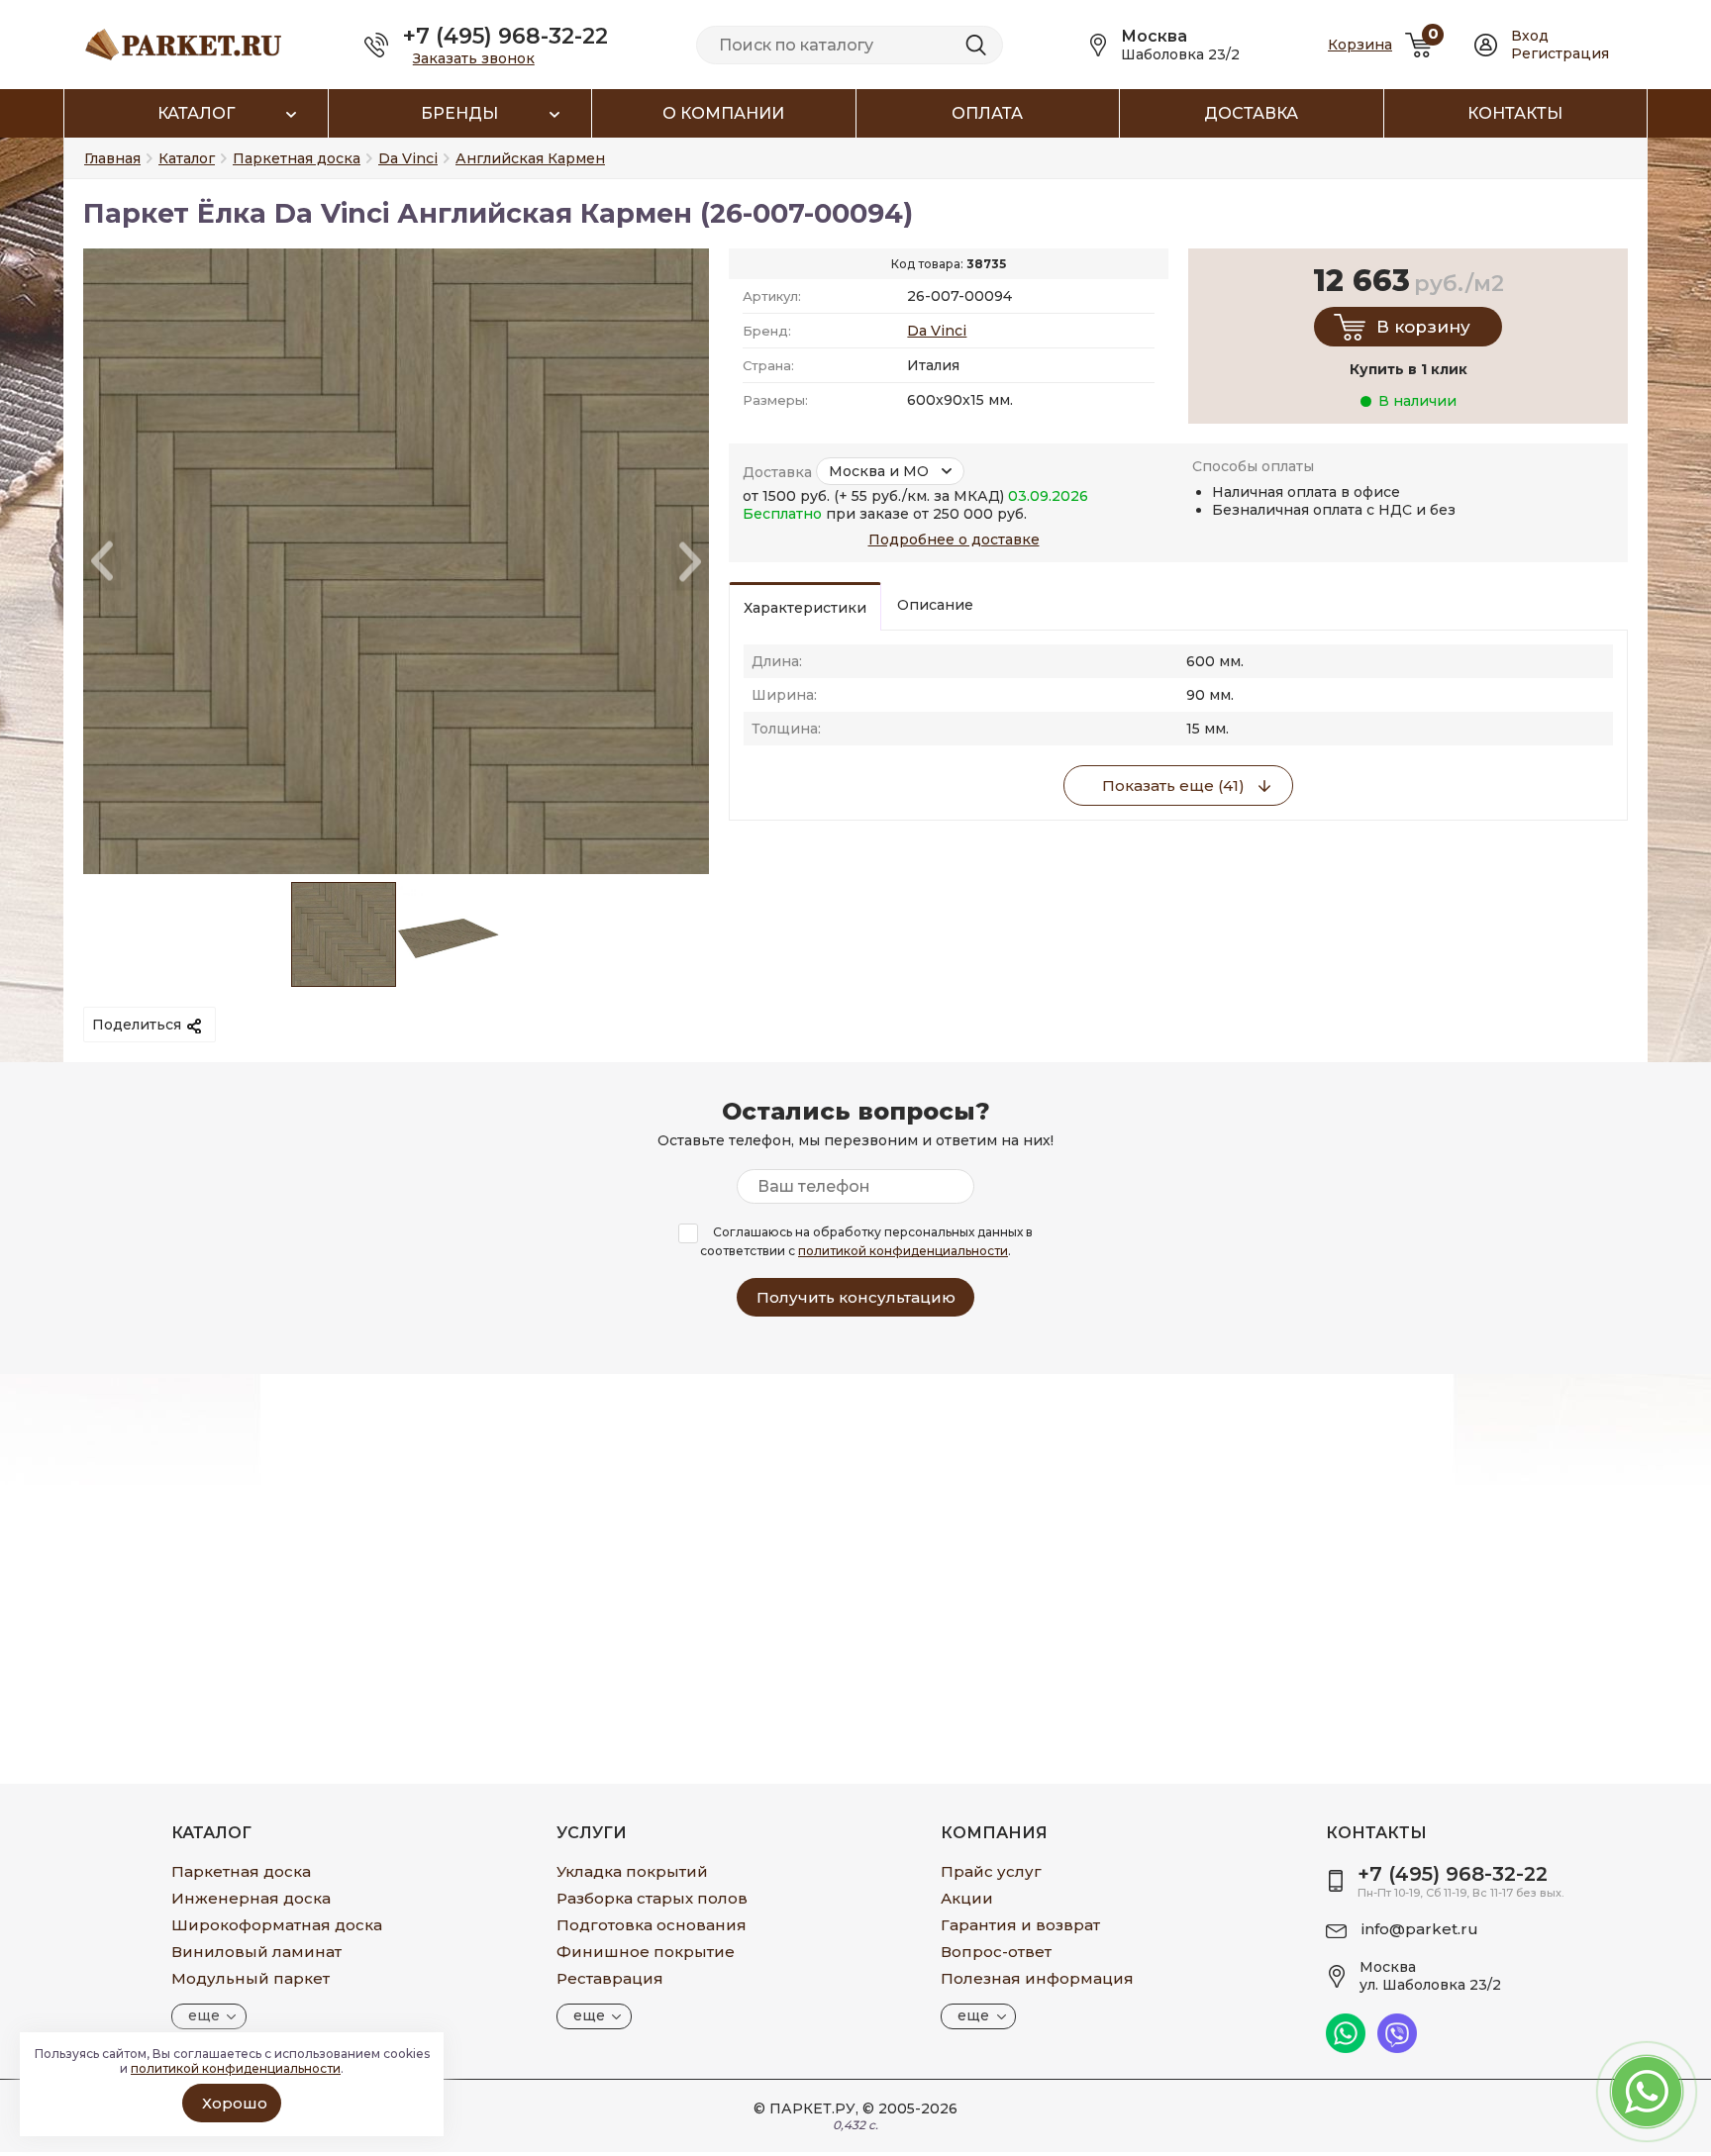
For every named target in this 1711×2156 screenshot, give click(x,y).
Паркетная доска (241, 1871)
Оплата (987, 113)
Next (690, 562)
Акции (967, 1898)
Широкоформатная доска (277, 1925)
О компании (723, 113)
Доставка (1251, 113)
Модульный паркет (251, 1978)
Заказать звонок (474, 58)
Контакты (1515, 113)
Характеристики (805, 608)
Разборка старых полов (652, 1898)
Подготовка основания (652, 1925)
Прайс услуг (991, 1871)
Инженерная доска (251, 1898)
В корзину (1423, 327)
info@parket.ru (1420, 1929)
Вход (1530, 36)
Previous (102, 562)
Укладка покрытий (632, 1871)
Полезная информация (1037, 1978)
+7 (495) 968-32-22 (505, 36)
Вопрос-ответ (996, 1952)
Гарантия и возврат (1020, 1925)
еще (204, 2015)
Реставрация (610, 1978)
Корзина (1360, 45)
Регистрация (1560, 53)
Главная (112, 158)
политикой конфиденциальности (903, 1251)
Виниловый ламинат (256, 1952)
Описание (935, 605)
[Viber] (1397, 2048)
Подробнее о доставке (954, 539)
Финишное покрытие (646, 1952)
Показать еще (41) (1173, 785)
